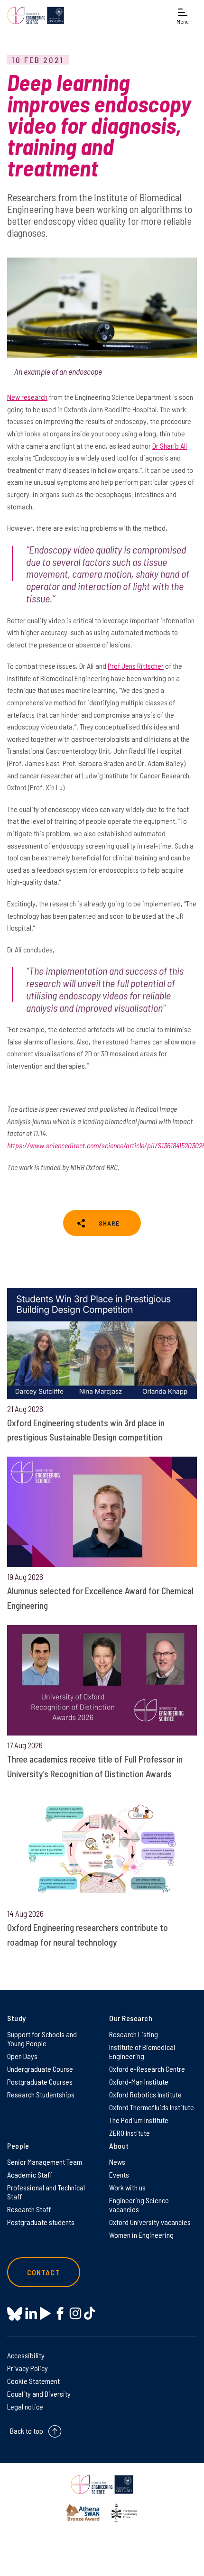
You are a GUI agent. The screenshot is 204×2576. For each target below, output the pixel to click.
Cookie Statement (33, 2381)
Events (119, 2174)
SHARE (109, 1223)
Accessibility (26, 2355)
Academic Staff (30, 2174)
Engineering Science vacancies (139, 2205)
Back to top (27, 2431)
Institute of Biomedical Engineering (142, 2051)
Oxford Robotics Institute (145, 2094)
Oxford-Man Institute (139, 2082)
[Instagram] (75, 2313)
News (117, 2162)
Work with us (127, 2187)
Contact (44, 2272)
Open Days (22, 2056)
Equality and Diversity (39, 2394)
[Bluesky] (15, 2314)
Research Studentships (41, 2094)
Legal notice (25, 2406)
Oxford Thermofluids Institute (152, 2107)
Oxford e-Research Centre (147, 2069)
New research (27, 397)
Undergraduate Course (40, 2069)
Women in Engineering (141, 2235)
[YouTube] (45, 2313)
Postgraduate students (41, 2222)
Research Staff (29, 2209)
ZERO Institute (130, 2133)
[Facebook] (60, 2313)
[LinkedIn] (31, 2313)
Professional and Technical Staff (46, 2192)
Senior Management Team (45, 2162)
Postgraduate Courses (40, 2082)
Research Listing (134, 2034)
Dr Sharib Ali (170, 446)
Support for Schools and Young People (42, 2039)
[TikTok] (89, 2313)
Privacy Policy (28, 2368)
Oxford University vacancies (150, 2222)
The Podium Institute (139, 2120)
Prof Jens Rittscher (136, 666)
